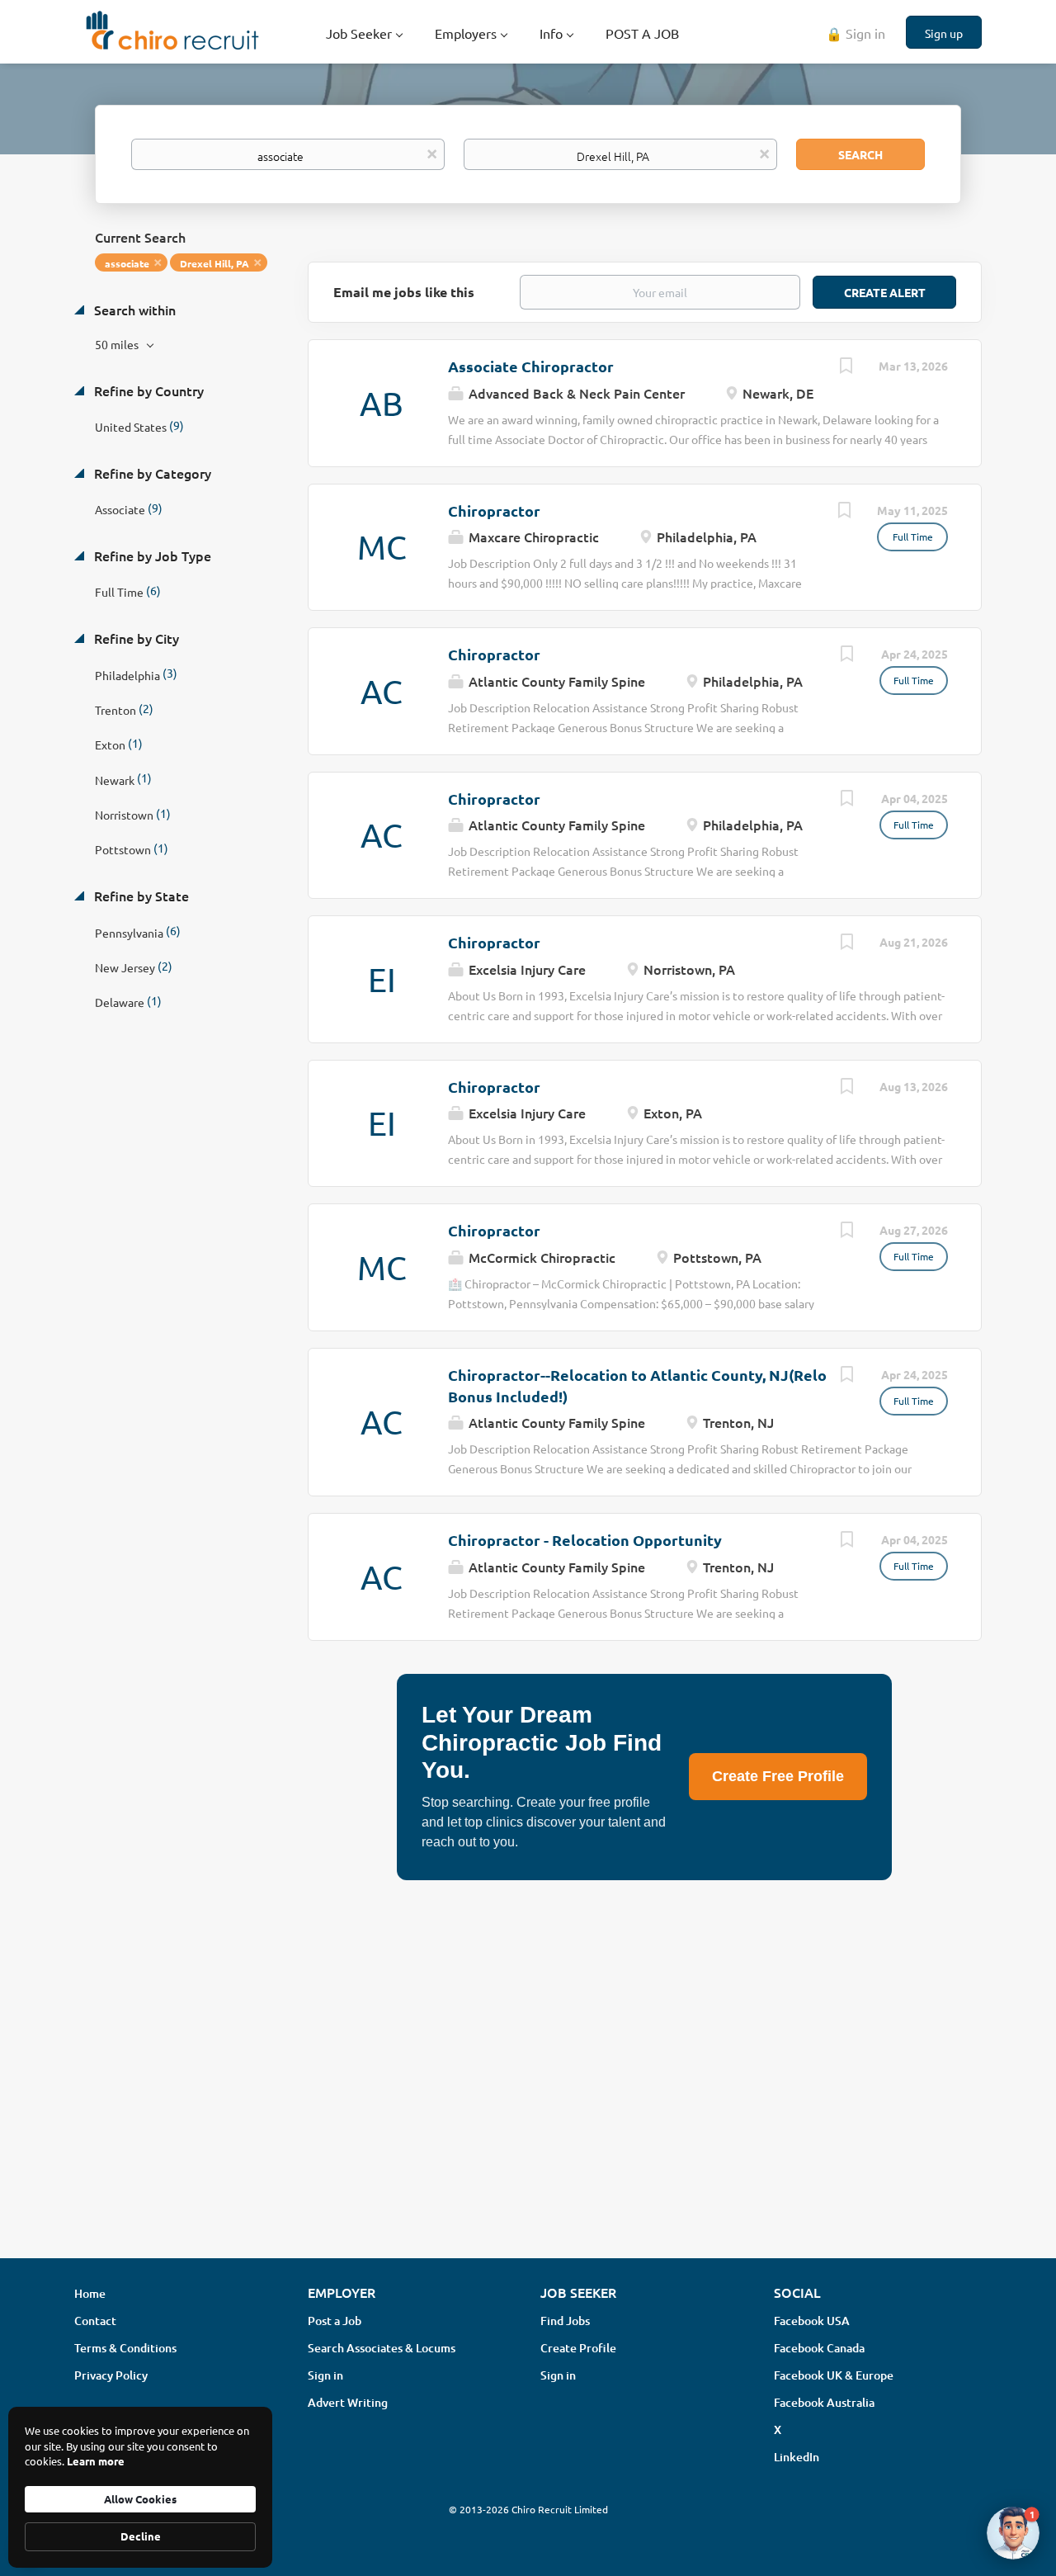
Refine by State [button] (140, 896)
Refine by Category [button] (151, 473)
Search (860, 154)
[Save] (846, 367)
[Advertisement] (528, 2115)
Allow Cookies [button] (140, 2499)
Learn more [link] (96, 2461)
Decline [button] (141, 2536)
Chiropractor (494, 510)
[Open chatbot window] (1013, 2533)
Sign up (944, 33)
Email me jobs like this (404, 292)
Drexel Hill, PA (214, 263)
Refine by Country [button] (147, 390)
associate (127, 263)
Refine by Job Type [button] (151, 555)
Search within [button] (133, 310)
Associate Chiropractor (531, 366)
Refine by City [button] (135, 638)
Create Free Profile (778, 1776)
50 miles (118, 344)
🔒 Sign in (856, 33)
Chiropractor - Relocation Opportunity (585, 1540)
